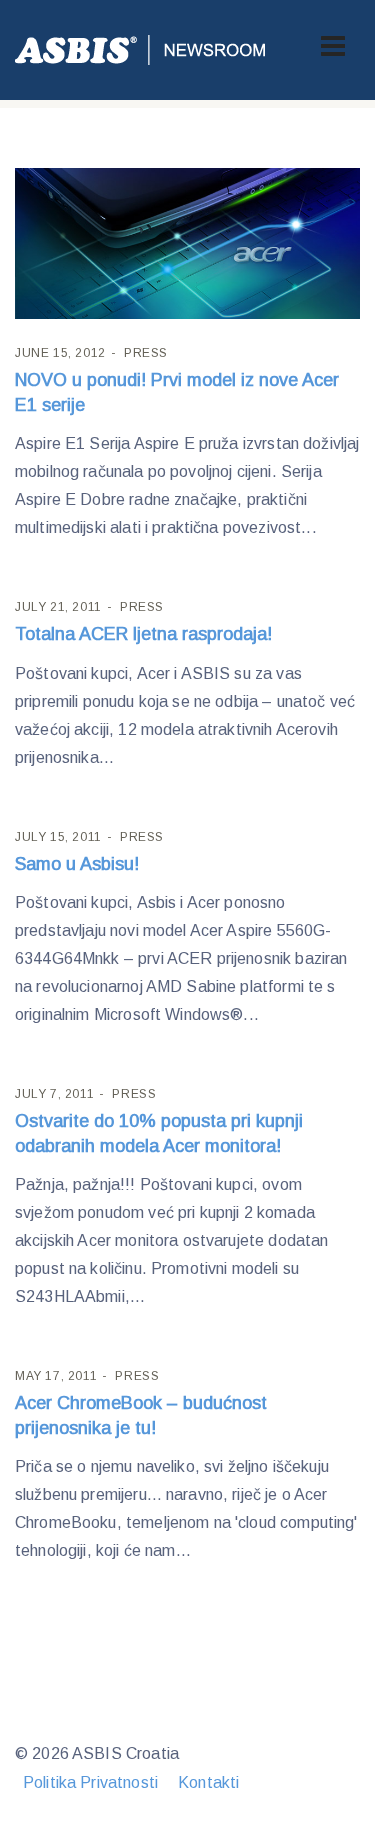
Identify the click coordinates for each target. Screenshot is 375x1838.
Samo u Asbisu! (77, 864)
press (146, 353)
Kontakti (208, 1782)
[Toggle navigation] (333, 46)
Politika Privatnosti (90, 1782)
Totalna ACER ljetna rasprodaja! (143, 634)
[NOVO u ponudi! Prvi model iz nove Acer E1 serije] (187, 243)
